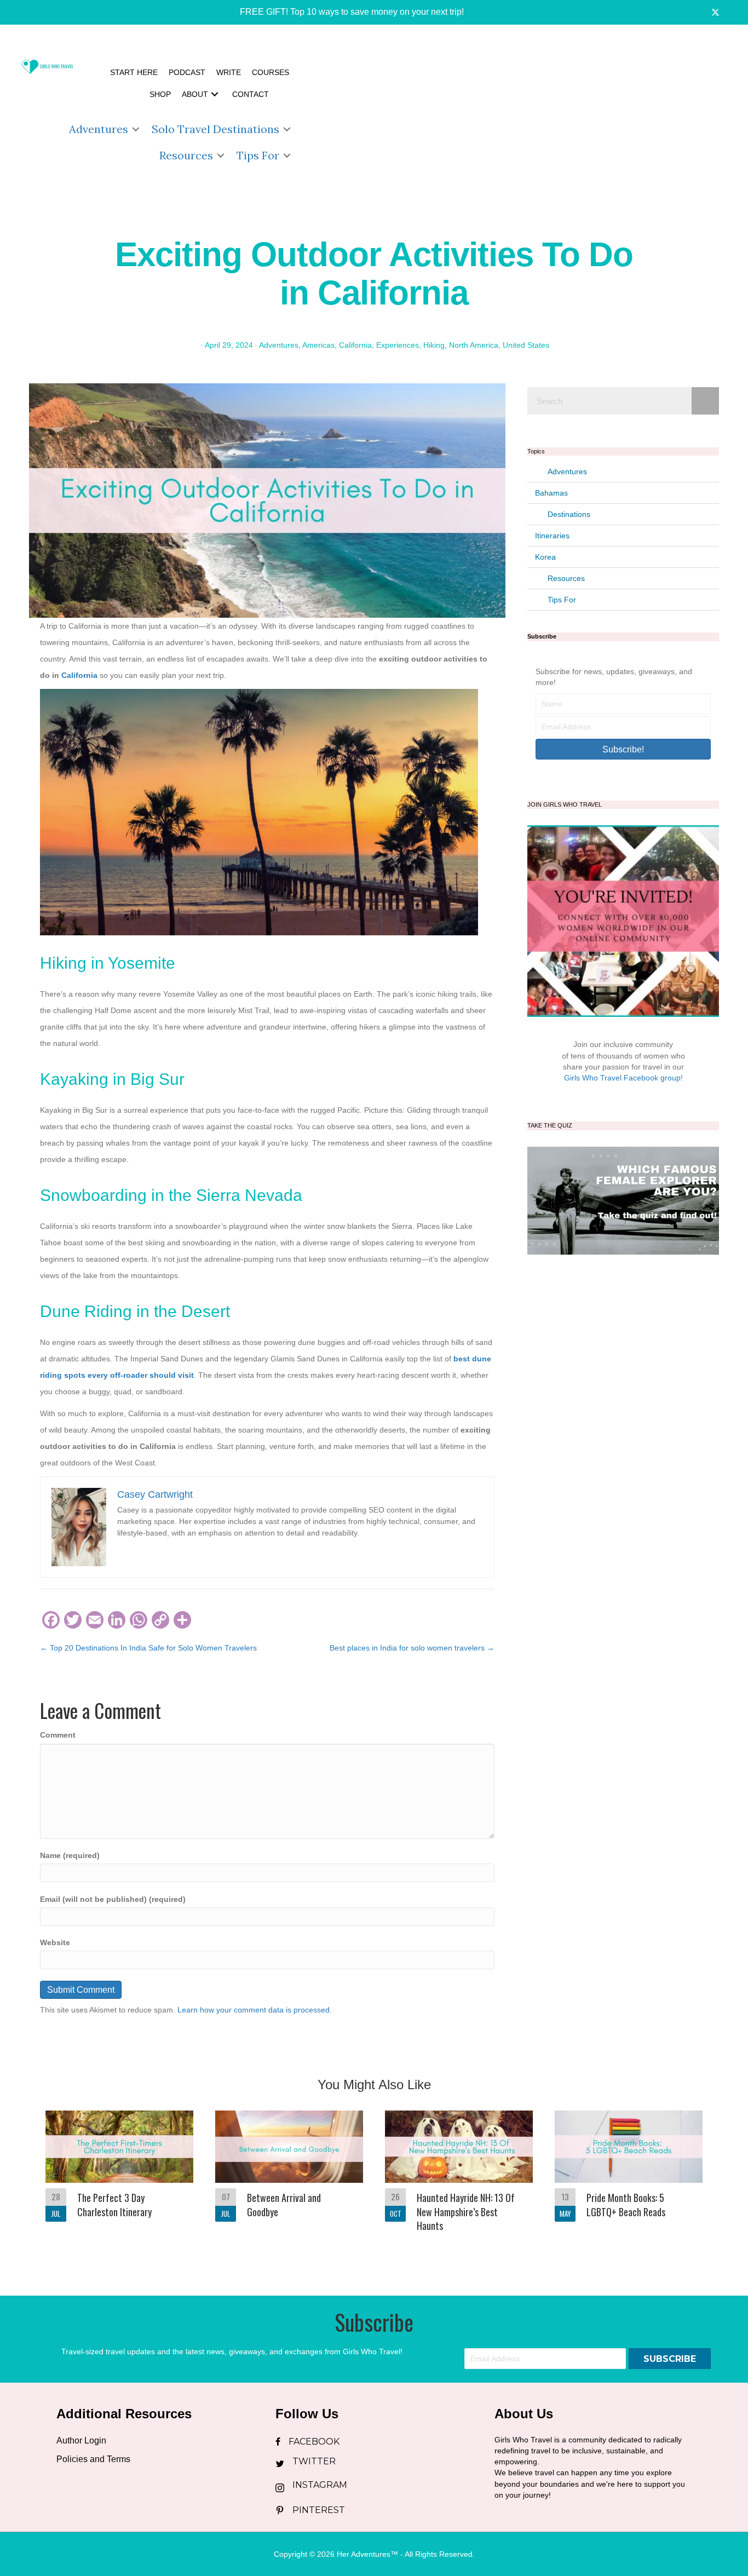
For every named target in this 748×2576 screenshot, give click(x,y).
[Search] (705, 401)
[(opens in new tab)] (623, 1200)
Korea (545, 557)
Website (55, 1942)
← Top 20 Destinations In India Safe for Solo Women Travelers (148, 1648)
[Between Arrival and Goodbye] (289, 2178)
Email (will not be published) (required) (113, 1899)
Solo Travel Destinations (215, 129)
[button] (344, 12)
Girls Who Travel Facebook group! (623, 1078)
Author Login (81, 2440)
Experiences (398, 345)
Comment (58, 1735)
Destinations (569, 514)
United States (526, 345)
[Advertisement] (521, 115)
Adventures (99, 129)
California (355, 345)
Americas (318, 345)
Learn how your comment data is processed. (255, 2010)
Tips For (258, 155)
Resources (186, 155)
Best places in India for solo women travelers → (412, 1648)
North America (474, 345)
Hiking (434, 345)
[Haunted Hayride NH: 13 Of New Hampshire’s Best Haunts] (459, 2178)
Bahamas (551, 493)
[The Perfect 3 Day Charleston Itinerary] (119, 2178)
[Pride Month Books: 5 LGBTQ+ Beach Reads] (629, 2178)
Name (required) (70, 1855)
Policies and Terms (93, 2459)
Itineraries (552, 536)
